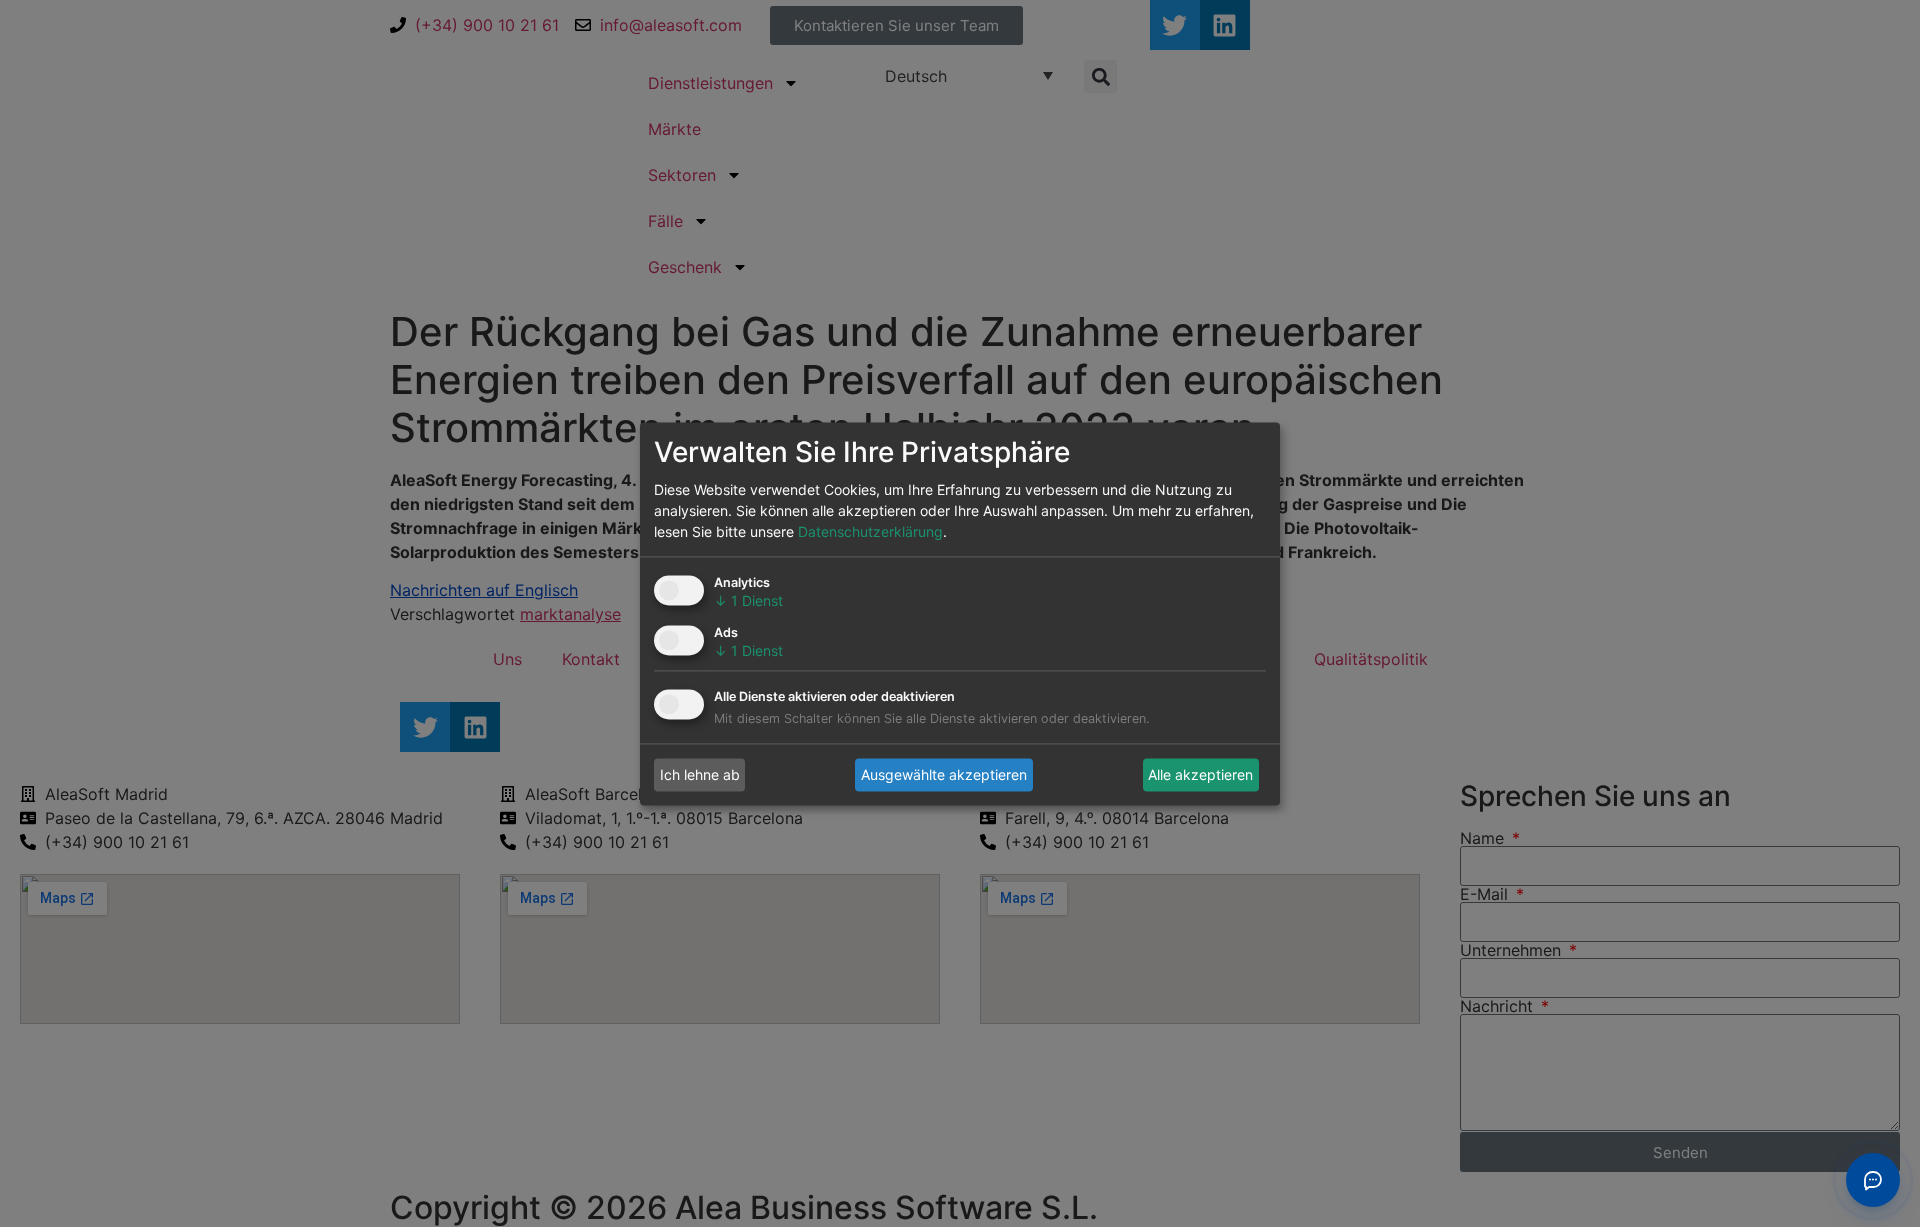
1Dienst (748, 600)
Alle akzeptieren (1200, 774)
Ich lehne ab (700, 774)
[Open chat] (1873, 1180)
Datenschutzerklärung (870, 531)
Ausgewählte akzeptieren (944, 774)
